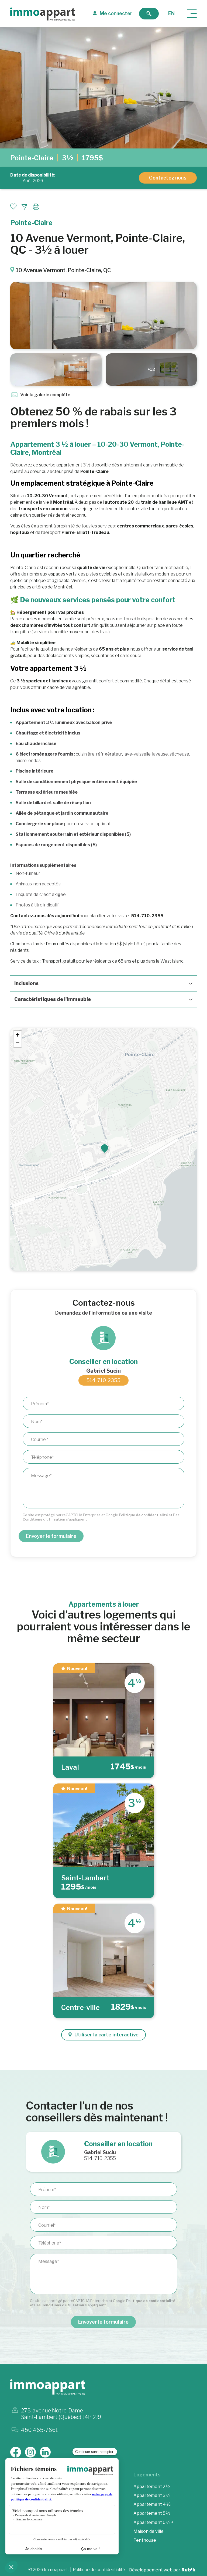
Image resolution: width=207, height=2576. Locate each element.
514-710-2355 (103, 1380)
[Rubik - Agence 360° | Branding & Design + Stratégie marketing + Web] (189, 2570)
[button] (105, 1148)
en (171, 13)
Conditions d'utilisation (44, 1519)
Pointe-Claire (32, 158)
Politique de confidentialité (143, 1515)
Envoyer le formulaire (51, 1536)
